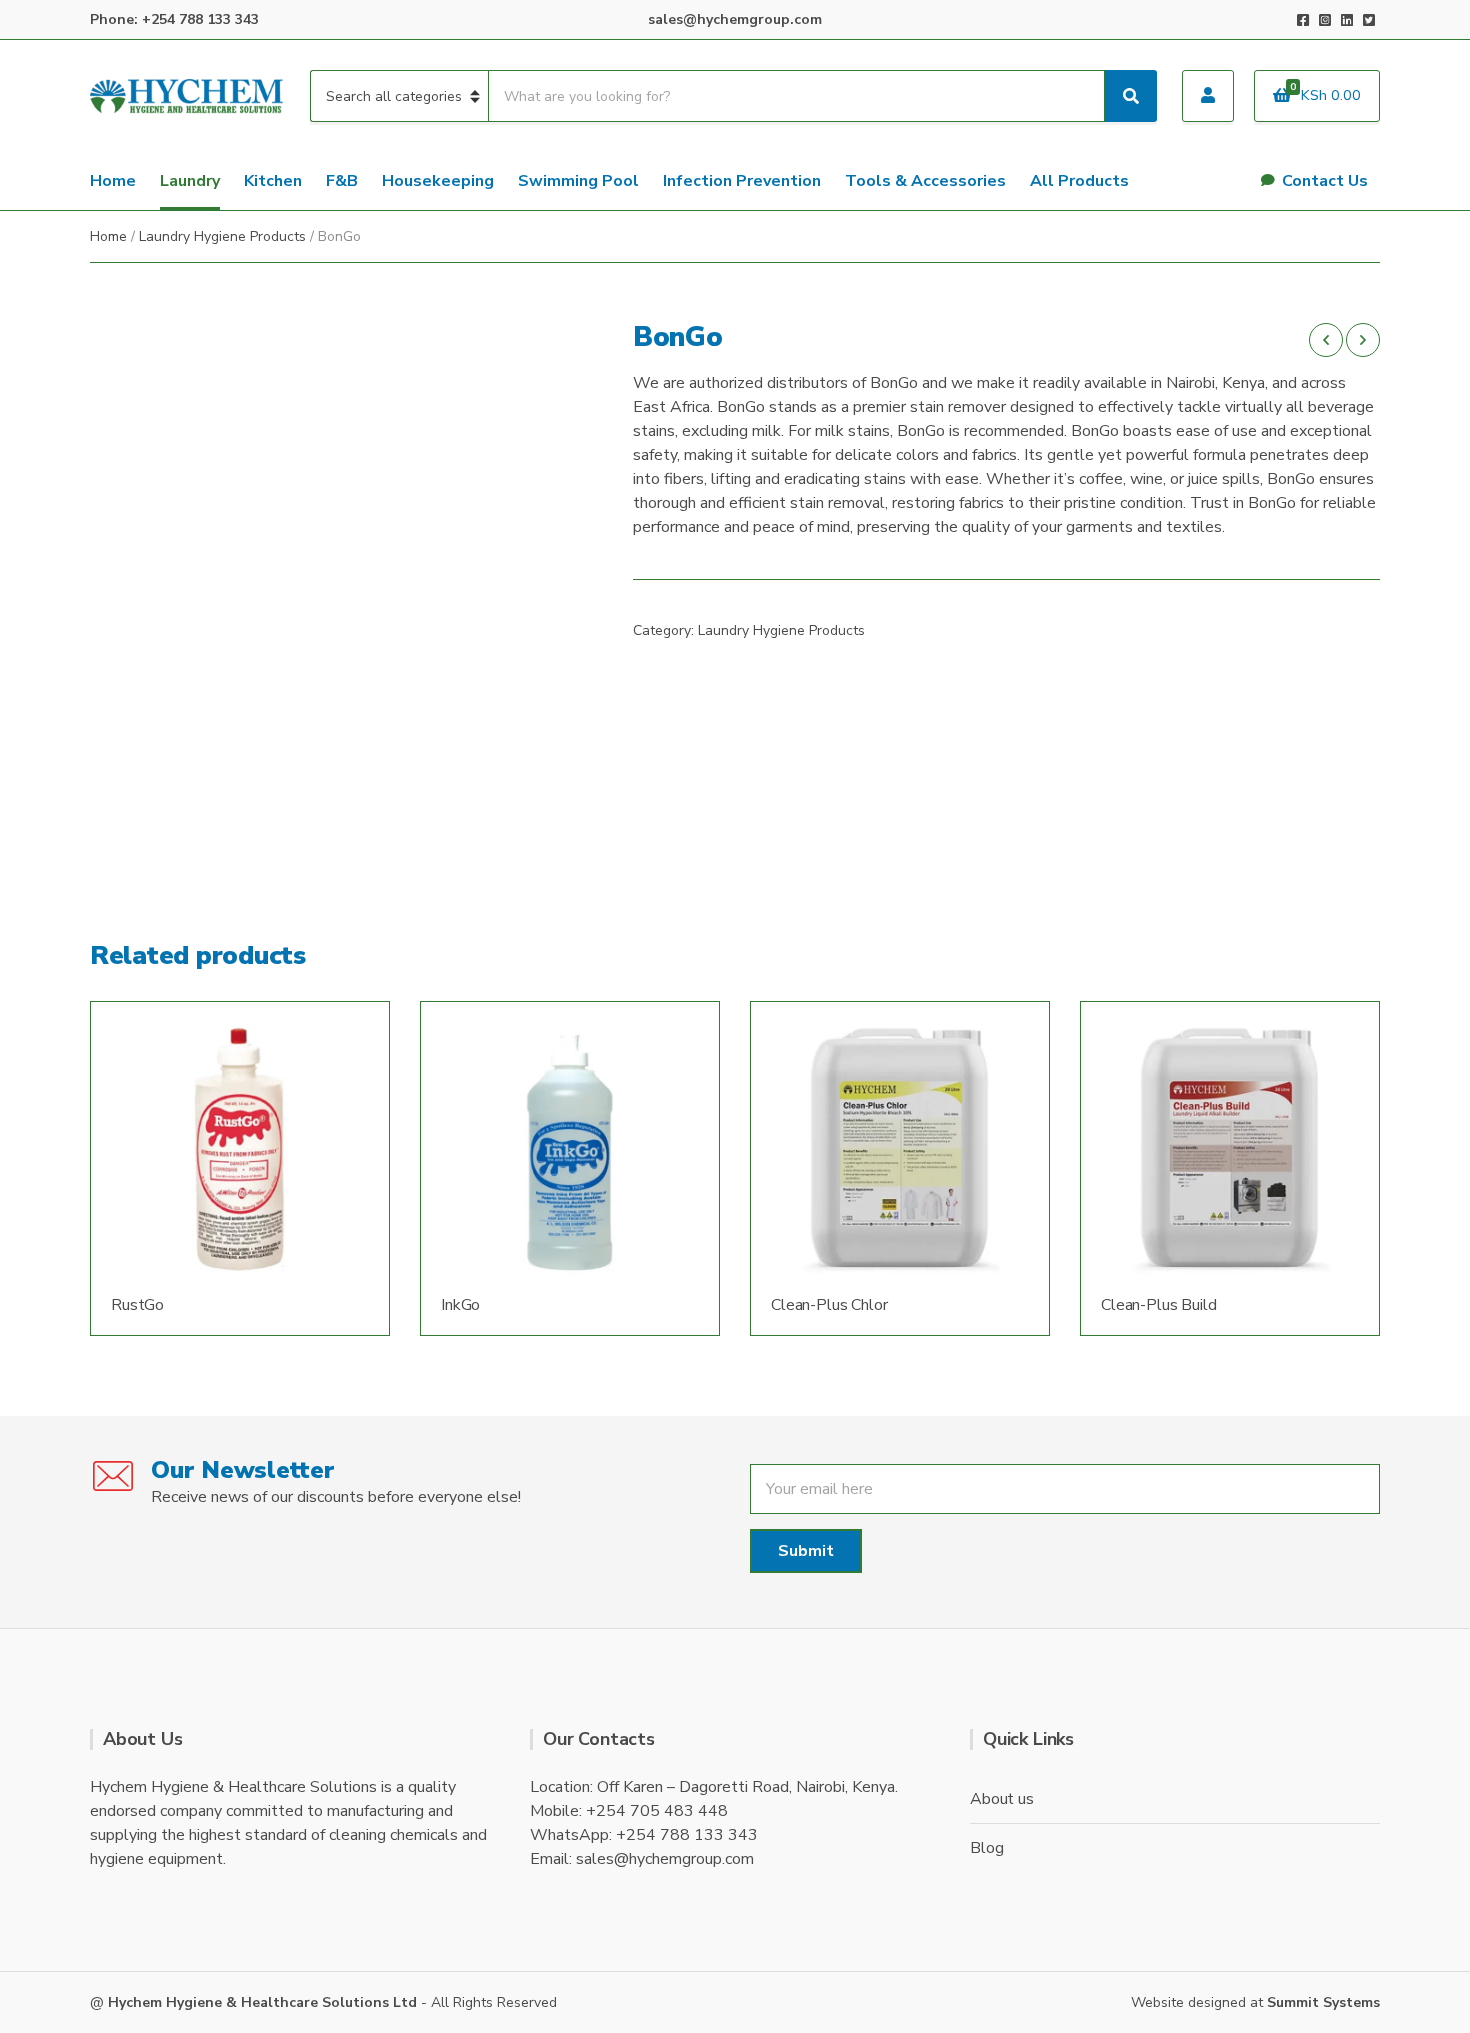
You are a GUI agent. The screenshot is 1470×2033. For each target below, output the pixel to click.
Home (113, 181)
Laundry (190, 181)
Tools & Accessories (925, 181)
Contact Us (1325, 181)
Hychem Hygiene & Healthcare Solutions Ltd (262, 2002)
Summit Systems (1323, 2002)
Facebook (1303, 20)
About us (1002, 1799)
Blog (986, 1848)
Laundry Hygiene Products (222, 236)
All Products (1079, 181)
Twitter (1369, 20)
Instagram (1325, 20)
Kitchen (273, 181)
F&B (342, 181)
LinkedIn (1347, 20)
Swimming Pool (578, 181)
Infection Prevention (742, 181)
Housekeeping (438, 181)
